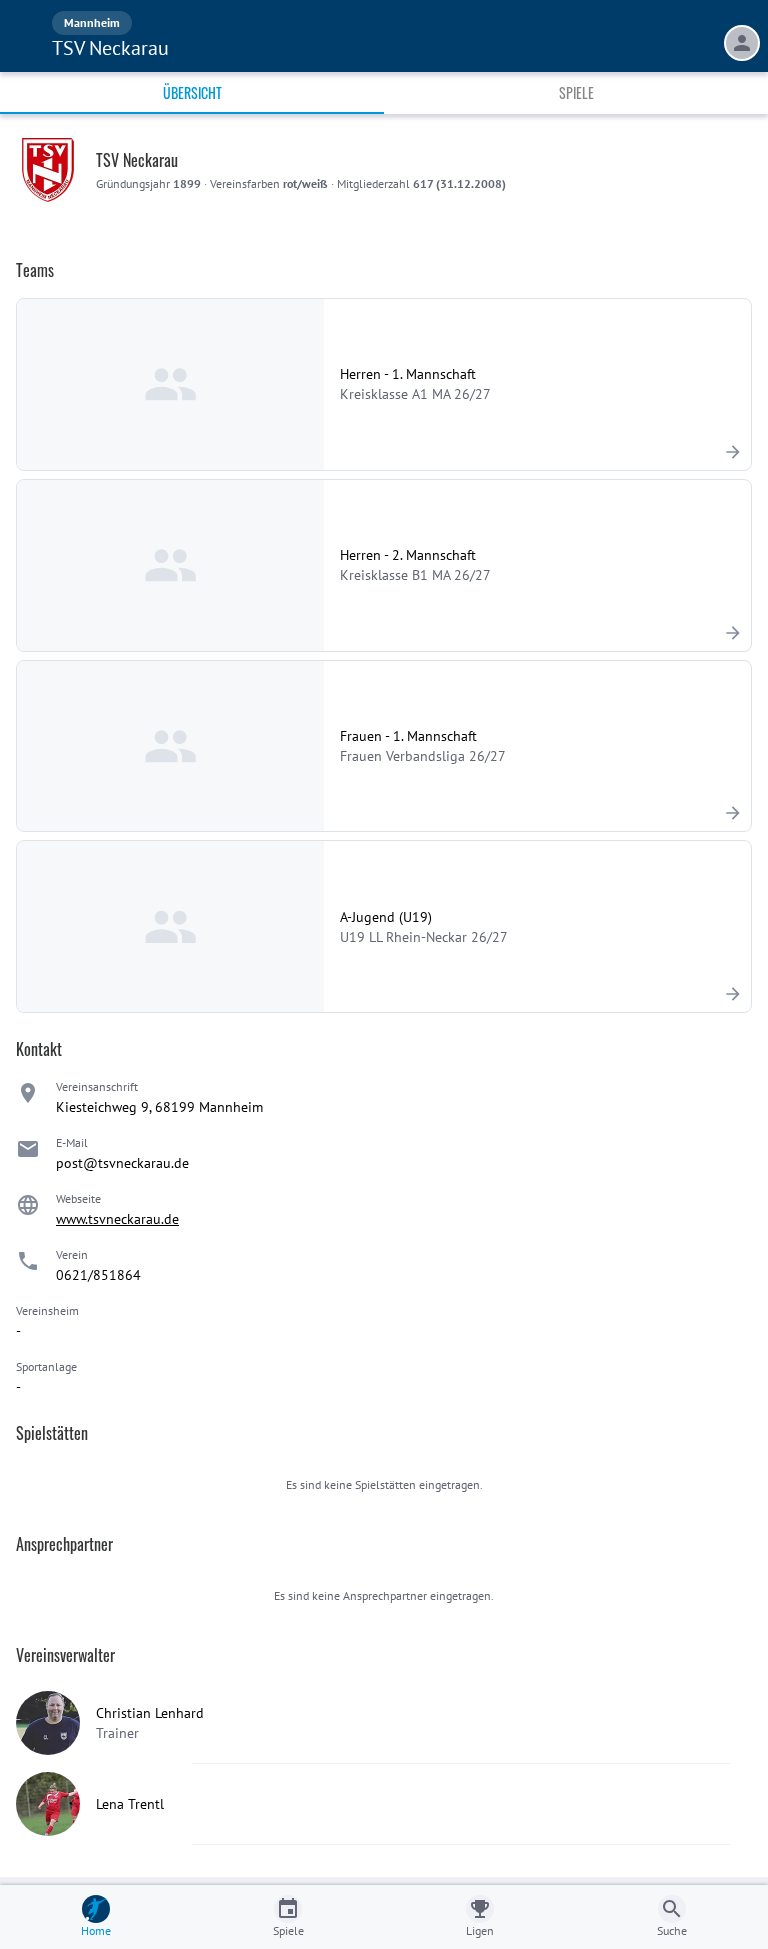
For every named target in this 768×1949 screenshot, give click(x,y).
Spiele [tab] (576, 92)
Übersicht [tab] (192, 92)
